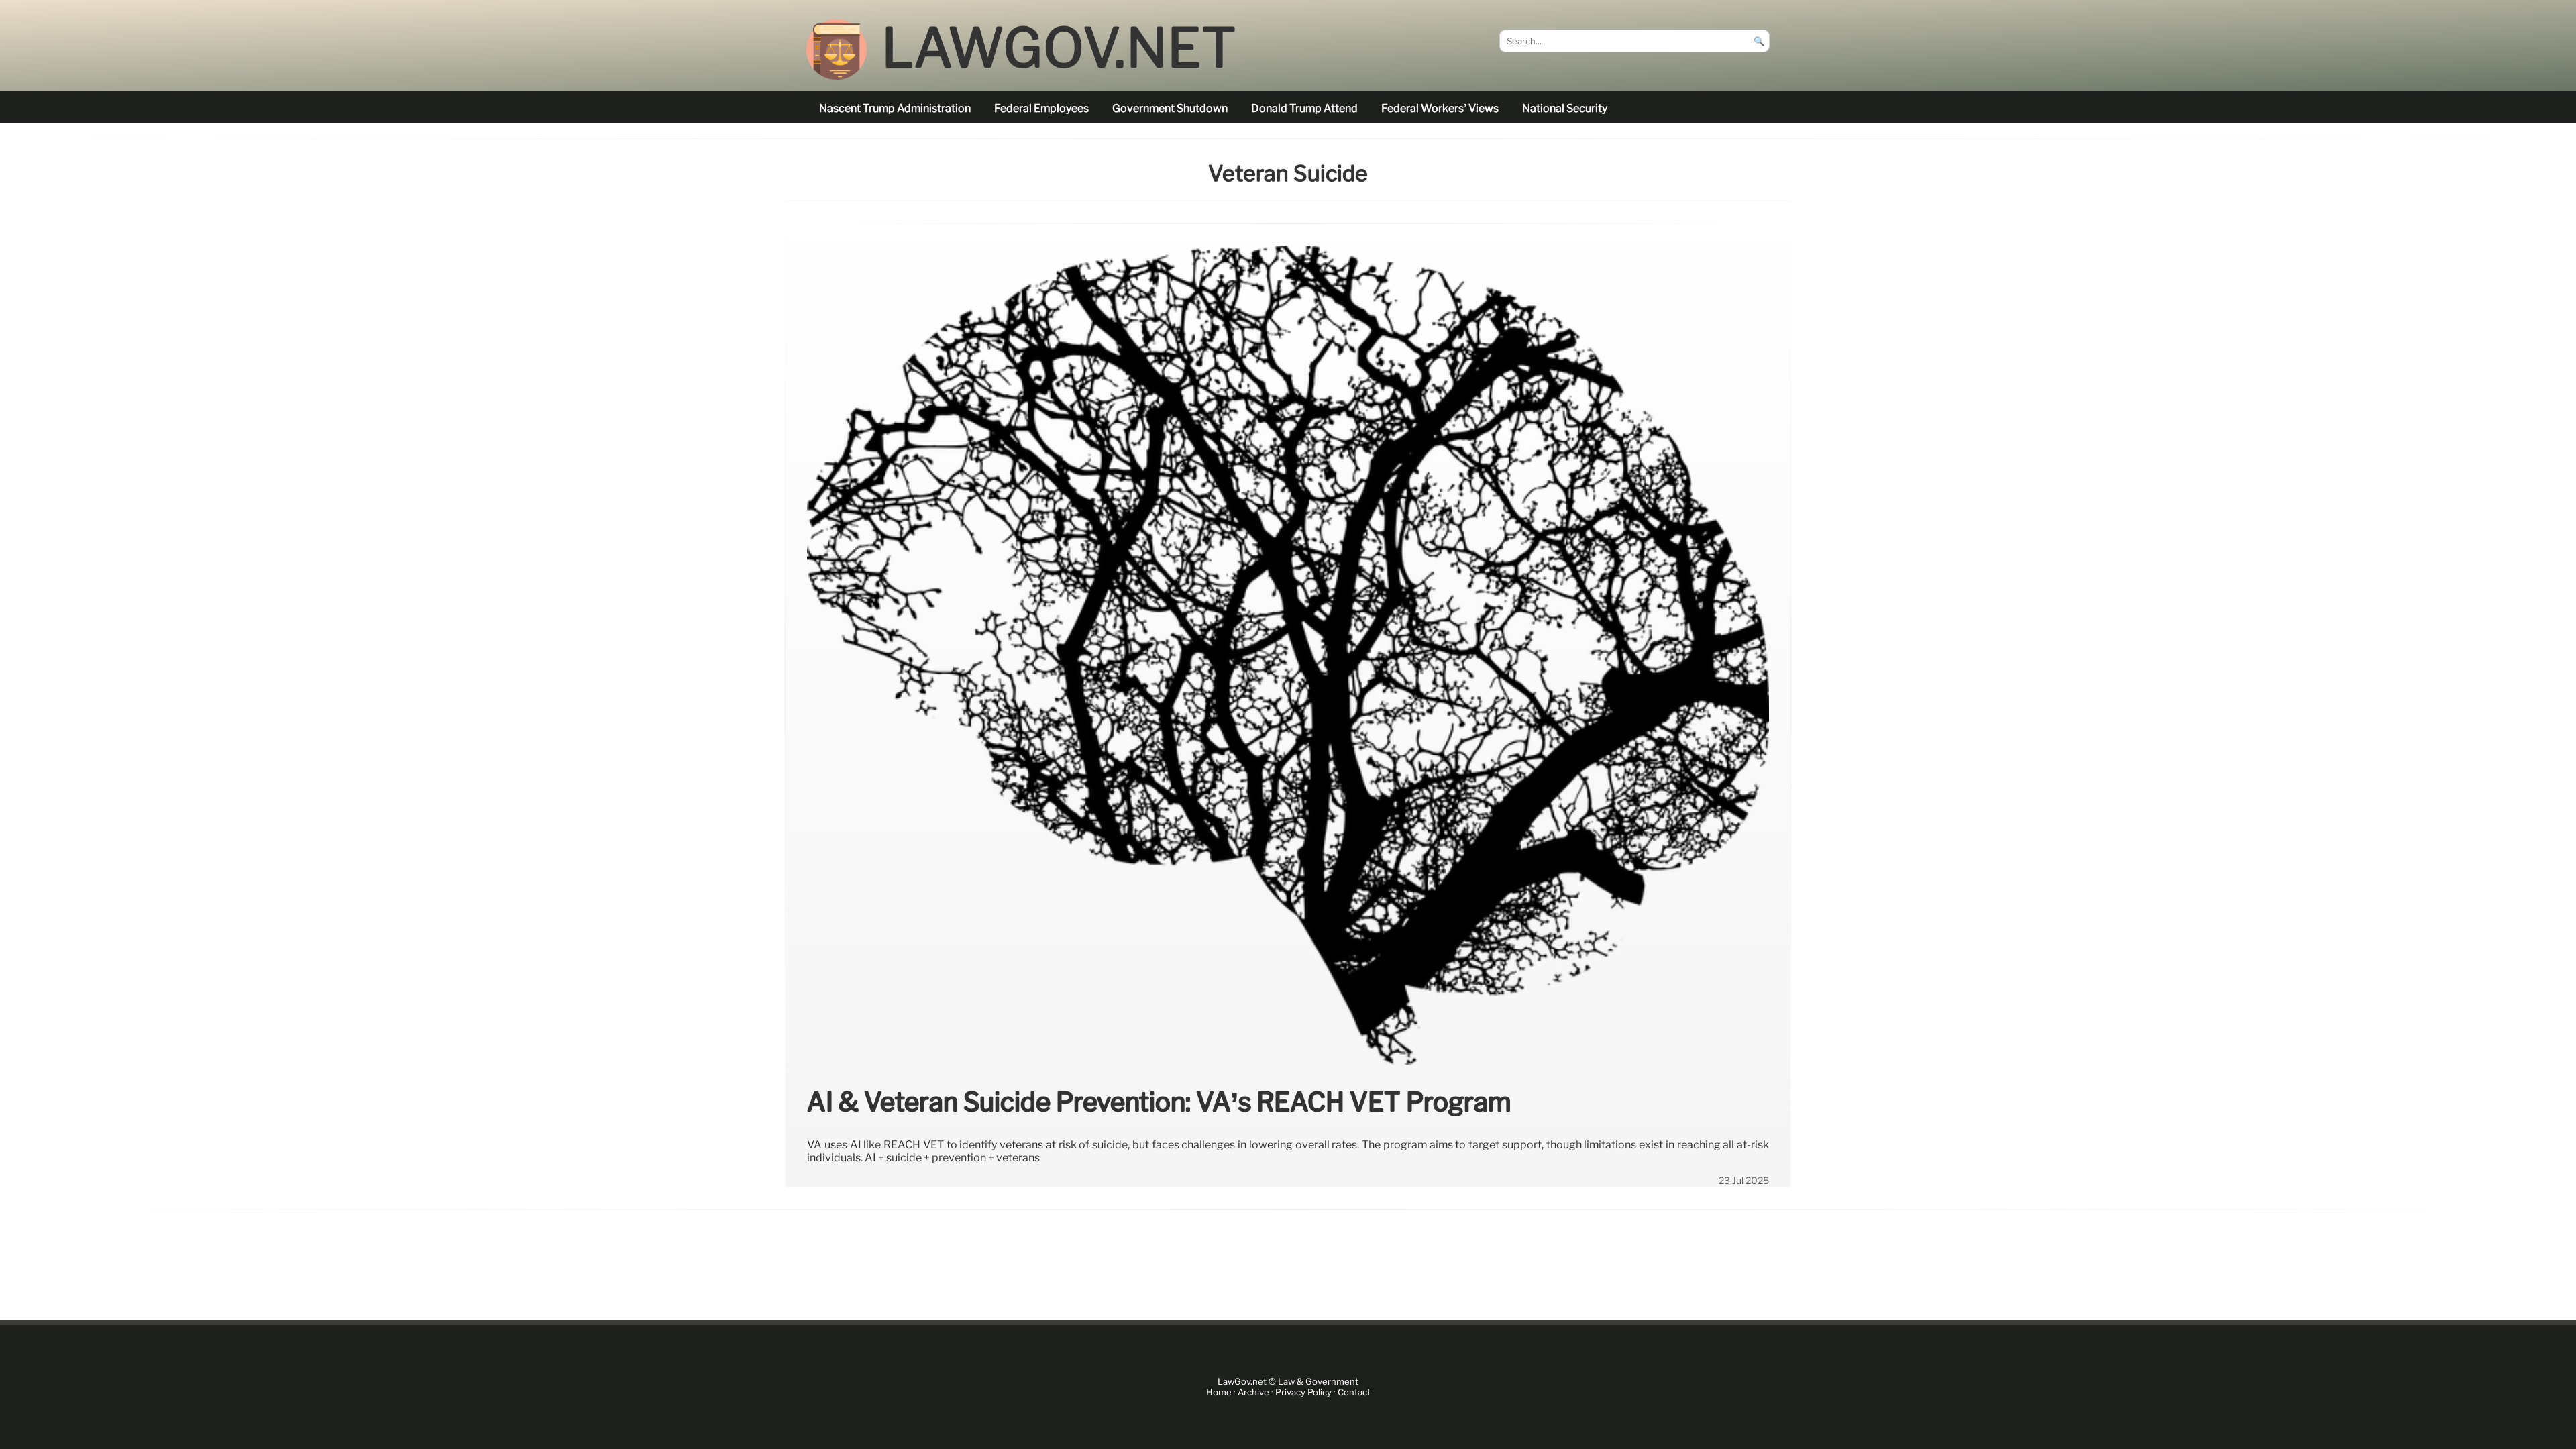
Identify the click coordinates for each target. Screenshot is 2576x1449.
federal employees (1041, 108)
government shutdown (1170, 108)
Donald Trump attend (1304, 108)
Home (1219, 1392)
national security (1565, 108)
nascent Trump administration (895, 108)
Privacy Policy (1303, 1392)
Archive (1253, 1392)
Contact (1354, 1392)
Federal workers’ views (1440, 108)
